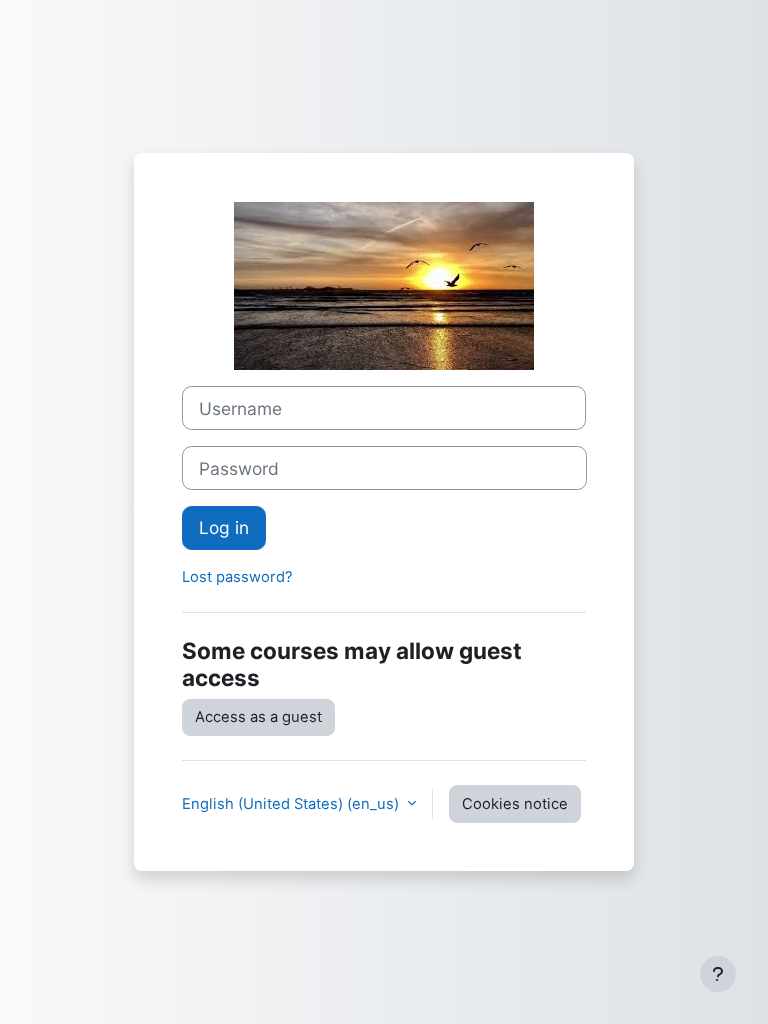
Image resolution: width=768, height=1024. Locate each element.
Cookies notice (515, 804)
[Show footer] (718, 974)
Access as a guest (258, 717)
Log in (224, 527)
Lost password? (237, 577)
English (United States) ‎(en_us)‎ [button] (292, 804)
